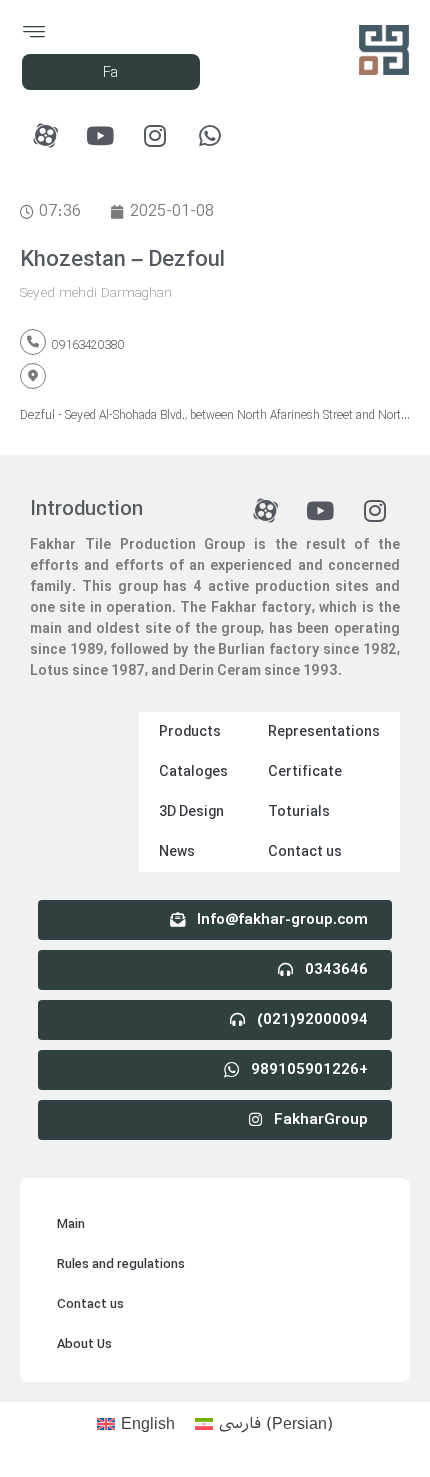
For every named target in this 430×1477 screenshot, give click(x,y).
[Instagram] (155, 135)
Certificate (305, 772)
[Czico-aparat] (45, 135)
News (177, 852)
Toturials (299, 812)
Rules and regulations (121, 1264)
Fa (110, 73)
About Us (84, 1344)
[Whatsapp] (210, 135)
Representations (324, 732)
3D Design (191, 812)
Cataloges (193, 772)
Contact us (305, 852)
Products (190, 732)
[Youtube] (100, 135)
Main (71, 1224)
